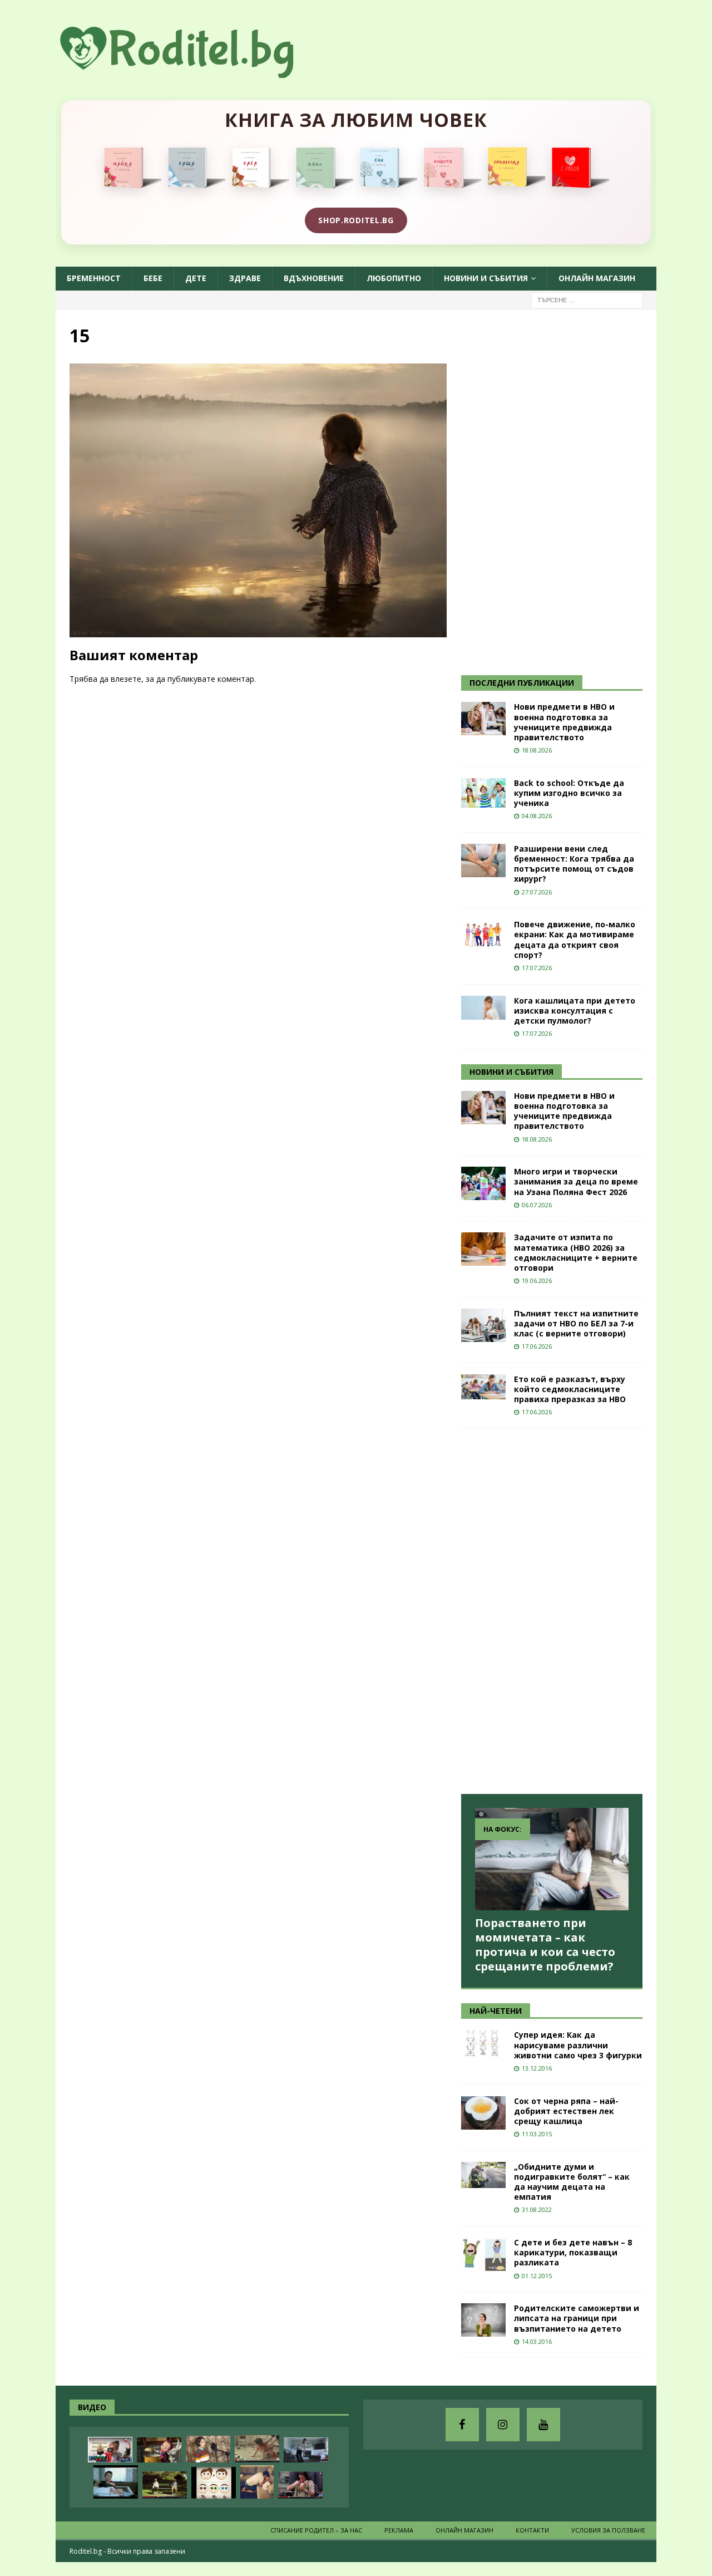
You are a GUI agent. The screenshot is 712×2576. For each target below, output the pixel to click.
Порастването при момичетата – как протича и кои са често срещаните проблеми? (545, 1945)
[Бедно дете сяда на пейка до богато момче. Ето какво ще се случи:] (165, 2485)
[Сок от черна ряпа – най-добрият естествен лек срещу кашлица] (483, 2113)
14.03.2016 (537, 2341)
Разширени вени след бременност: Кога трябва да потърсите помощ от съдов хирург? (574, 864)
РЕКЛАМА (399, 2530)
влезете (126, 679)
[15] (258, 631)
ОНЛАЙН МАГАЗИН (597, 278)
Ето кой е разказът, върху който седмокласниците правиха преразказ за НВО (570, 1389)
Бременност (94, 278)
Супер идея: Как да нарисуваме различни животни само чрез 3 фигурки (578, 2045)
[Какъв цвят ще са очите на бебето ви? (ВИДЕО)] (214, 2483)
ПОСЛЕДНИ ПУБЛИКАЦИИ (522, 683)
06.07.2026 (537, 1205)
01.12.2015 (537, 2276)
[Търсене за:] (587, 299)
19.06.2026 (537, 1280)
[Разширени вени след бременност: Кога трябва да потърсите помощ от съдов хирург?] (483, 861)
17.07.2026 (537, 968)
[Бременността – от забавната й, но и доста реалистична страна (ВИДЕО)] (306, 2450)
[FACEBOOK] (462, 2425)
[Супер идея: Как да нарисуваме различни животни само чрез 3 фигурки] (483, 2043)
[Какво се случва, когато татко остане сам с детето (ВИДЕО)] (257, 2482)
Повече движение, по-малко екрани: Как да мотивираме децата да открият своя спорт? (575, 940)
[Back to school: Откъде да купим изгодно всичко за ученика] (483, 793)
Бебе (153, 278)
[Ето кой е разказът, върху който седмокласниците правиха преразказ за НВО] (483, 1387)
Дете (196, 278)
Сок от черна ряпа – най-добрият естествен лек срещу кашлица (566, 2111)
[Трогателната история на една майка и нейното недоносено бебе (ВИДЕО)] (300, 2485)
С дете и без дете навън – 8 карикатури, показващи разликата (573, 2252)
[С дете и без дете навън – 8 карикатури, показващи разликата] (483, 2254)
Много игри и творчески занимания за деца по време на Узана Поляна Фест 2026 (576, 1181)
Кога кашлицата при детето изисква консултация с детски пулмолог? (575, 1011)
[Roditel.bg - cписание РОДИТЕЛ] (195, 72)
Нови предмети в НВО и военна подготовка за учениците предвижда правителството (564, 722)
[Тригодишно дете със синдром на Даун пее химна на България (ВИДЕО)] (110, 2450)
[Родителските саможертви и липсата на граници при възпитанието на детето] (483, 2320)
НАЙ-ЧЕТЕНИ (496, 2011)
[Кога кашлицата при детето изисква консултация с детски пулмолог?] (483, 1008)
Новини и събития (486, 278)
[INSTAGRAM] (503, 2425)
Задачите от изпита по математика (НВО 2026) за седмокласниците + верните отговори (576, 1252)
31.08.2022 (537, 2209)
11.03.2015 (537, 2134)
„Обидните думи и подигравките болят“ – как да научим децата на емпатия (572, 2182)
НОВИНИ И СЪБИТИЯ (511, 1072)
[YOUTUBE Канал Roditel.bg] (543, 2425)
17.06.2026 (537, 1346)
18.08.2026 (537, 750)
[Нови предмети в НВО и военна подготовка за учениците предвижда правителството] (483, 719)
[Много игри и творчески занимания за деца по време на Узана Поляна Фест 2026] (483, 1183)
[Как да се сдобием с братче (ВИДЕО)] (116, 2482)
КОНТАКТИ (532, 2530)
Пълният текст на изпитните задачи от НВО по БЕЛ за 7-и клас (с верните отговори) (576, 1323)
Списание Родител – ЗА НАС (316, 2530)
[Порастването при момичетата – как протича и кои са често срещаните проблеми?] (552, 1859)
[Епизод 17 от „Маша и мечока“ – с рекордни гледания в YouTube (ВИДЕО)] (159, 2450)
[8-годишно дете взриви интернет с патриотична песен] (208, 2449)
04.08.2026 (537, 816)
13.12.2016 (537, 2068)
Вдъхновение (314, 278)
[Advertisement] (545, 491)
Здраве (245, 278)
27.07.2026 (537, 892)
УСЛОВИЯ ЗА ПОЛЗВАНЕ (608, 2530)
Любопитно (394, 278)
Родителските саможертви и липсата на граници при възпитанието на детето (577, 2318)
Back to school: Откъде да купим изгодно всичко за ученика (569, 793)
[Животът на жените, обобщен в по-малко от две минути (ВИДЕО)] (257, 2449)
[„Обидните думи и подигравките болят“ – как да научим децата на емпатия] (483, 2175)
